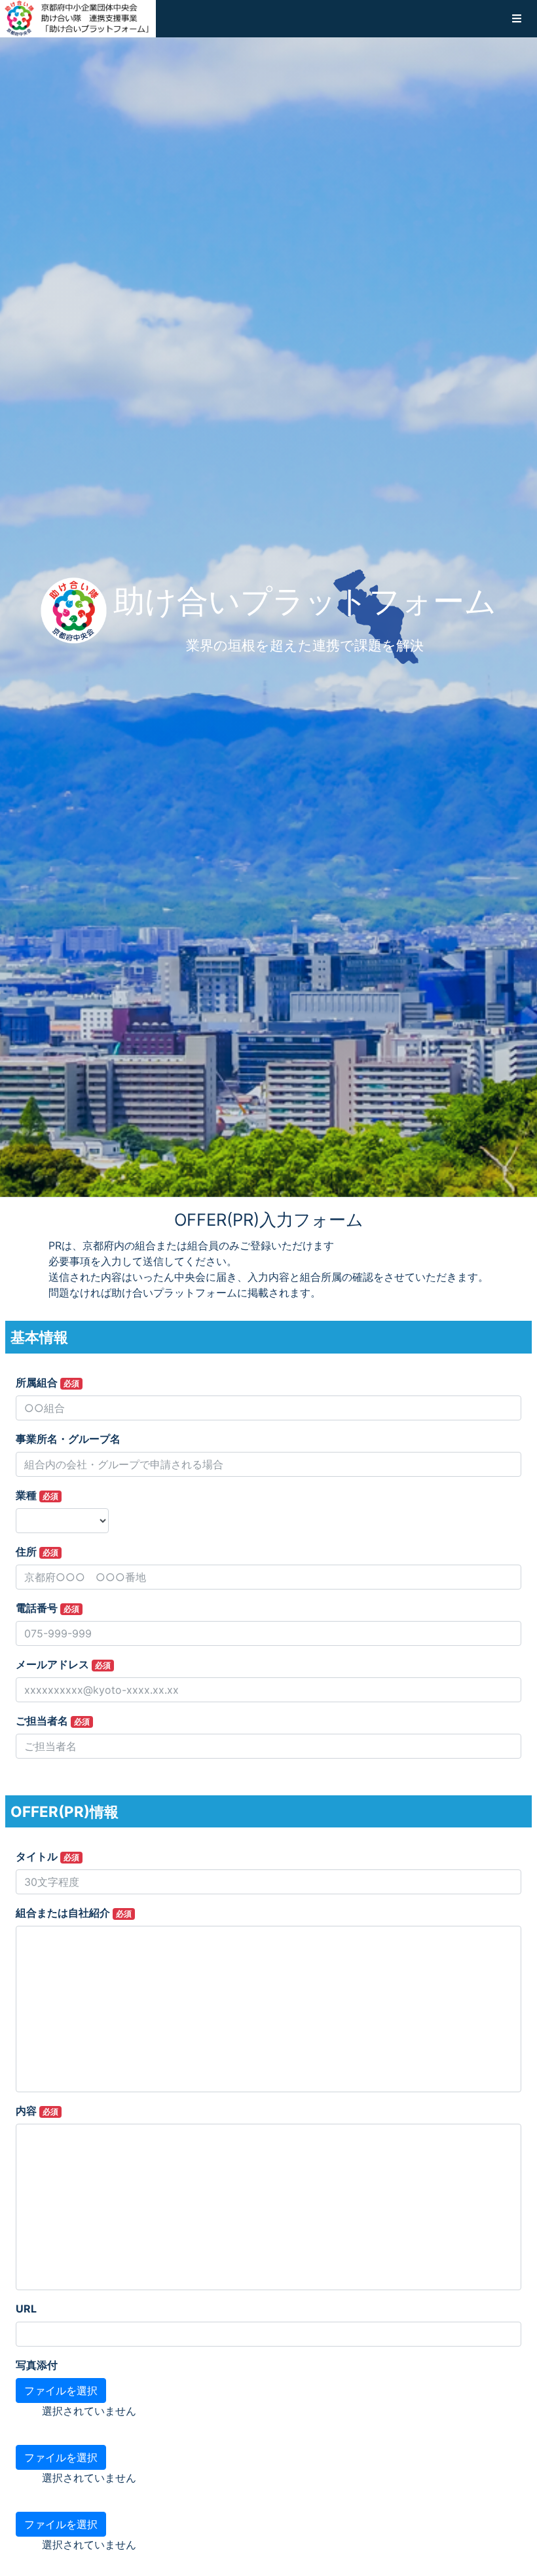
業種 (37, 1495)
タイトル (47, 1856)
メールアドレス (63, 1664)
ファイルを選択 (61, 2391)
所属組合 (47, 1382)
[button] (517, 18)
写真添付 (37, 2365)
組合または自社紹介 (74, 1913)
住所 (37, 1551)
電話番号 (47, 1608)
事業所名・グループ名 (68, 1439)
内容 (37, 2111)
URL (26, 2309)
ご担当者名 (53, 1721)
